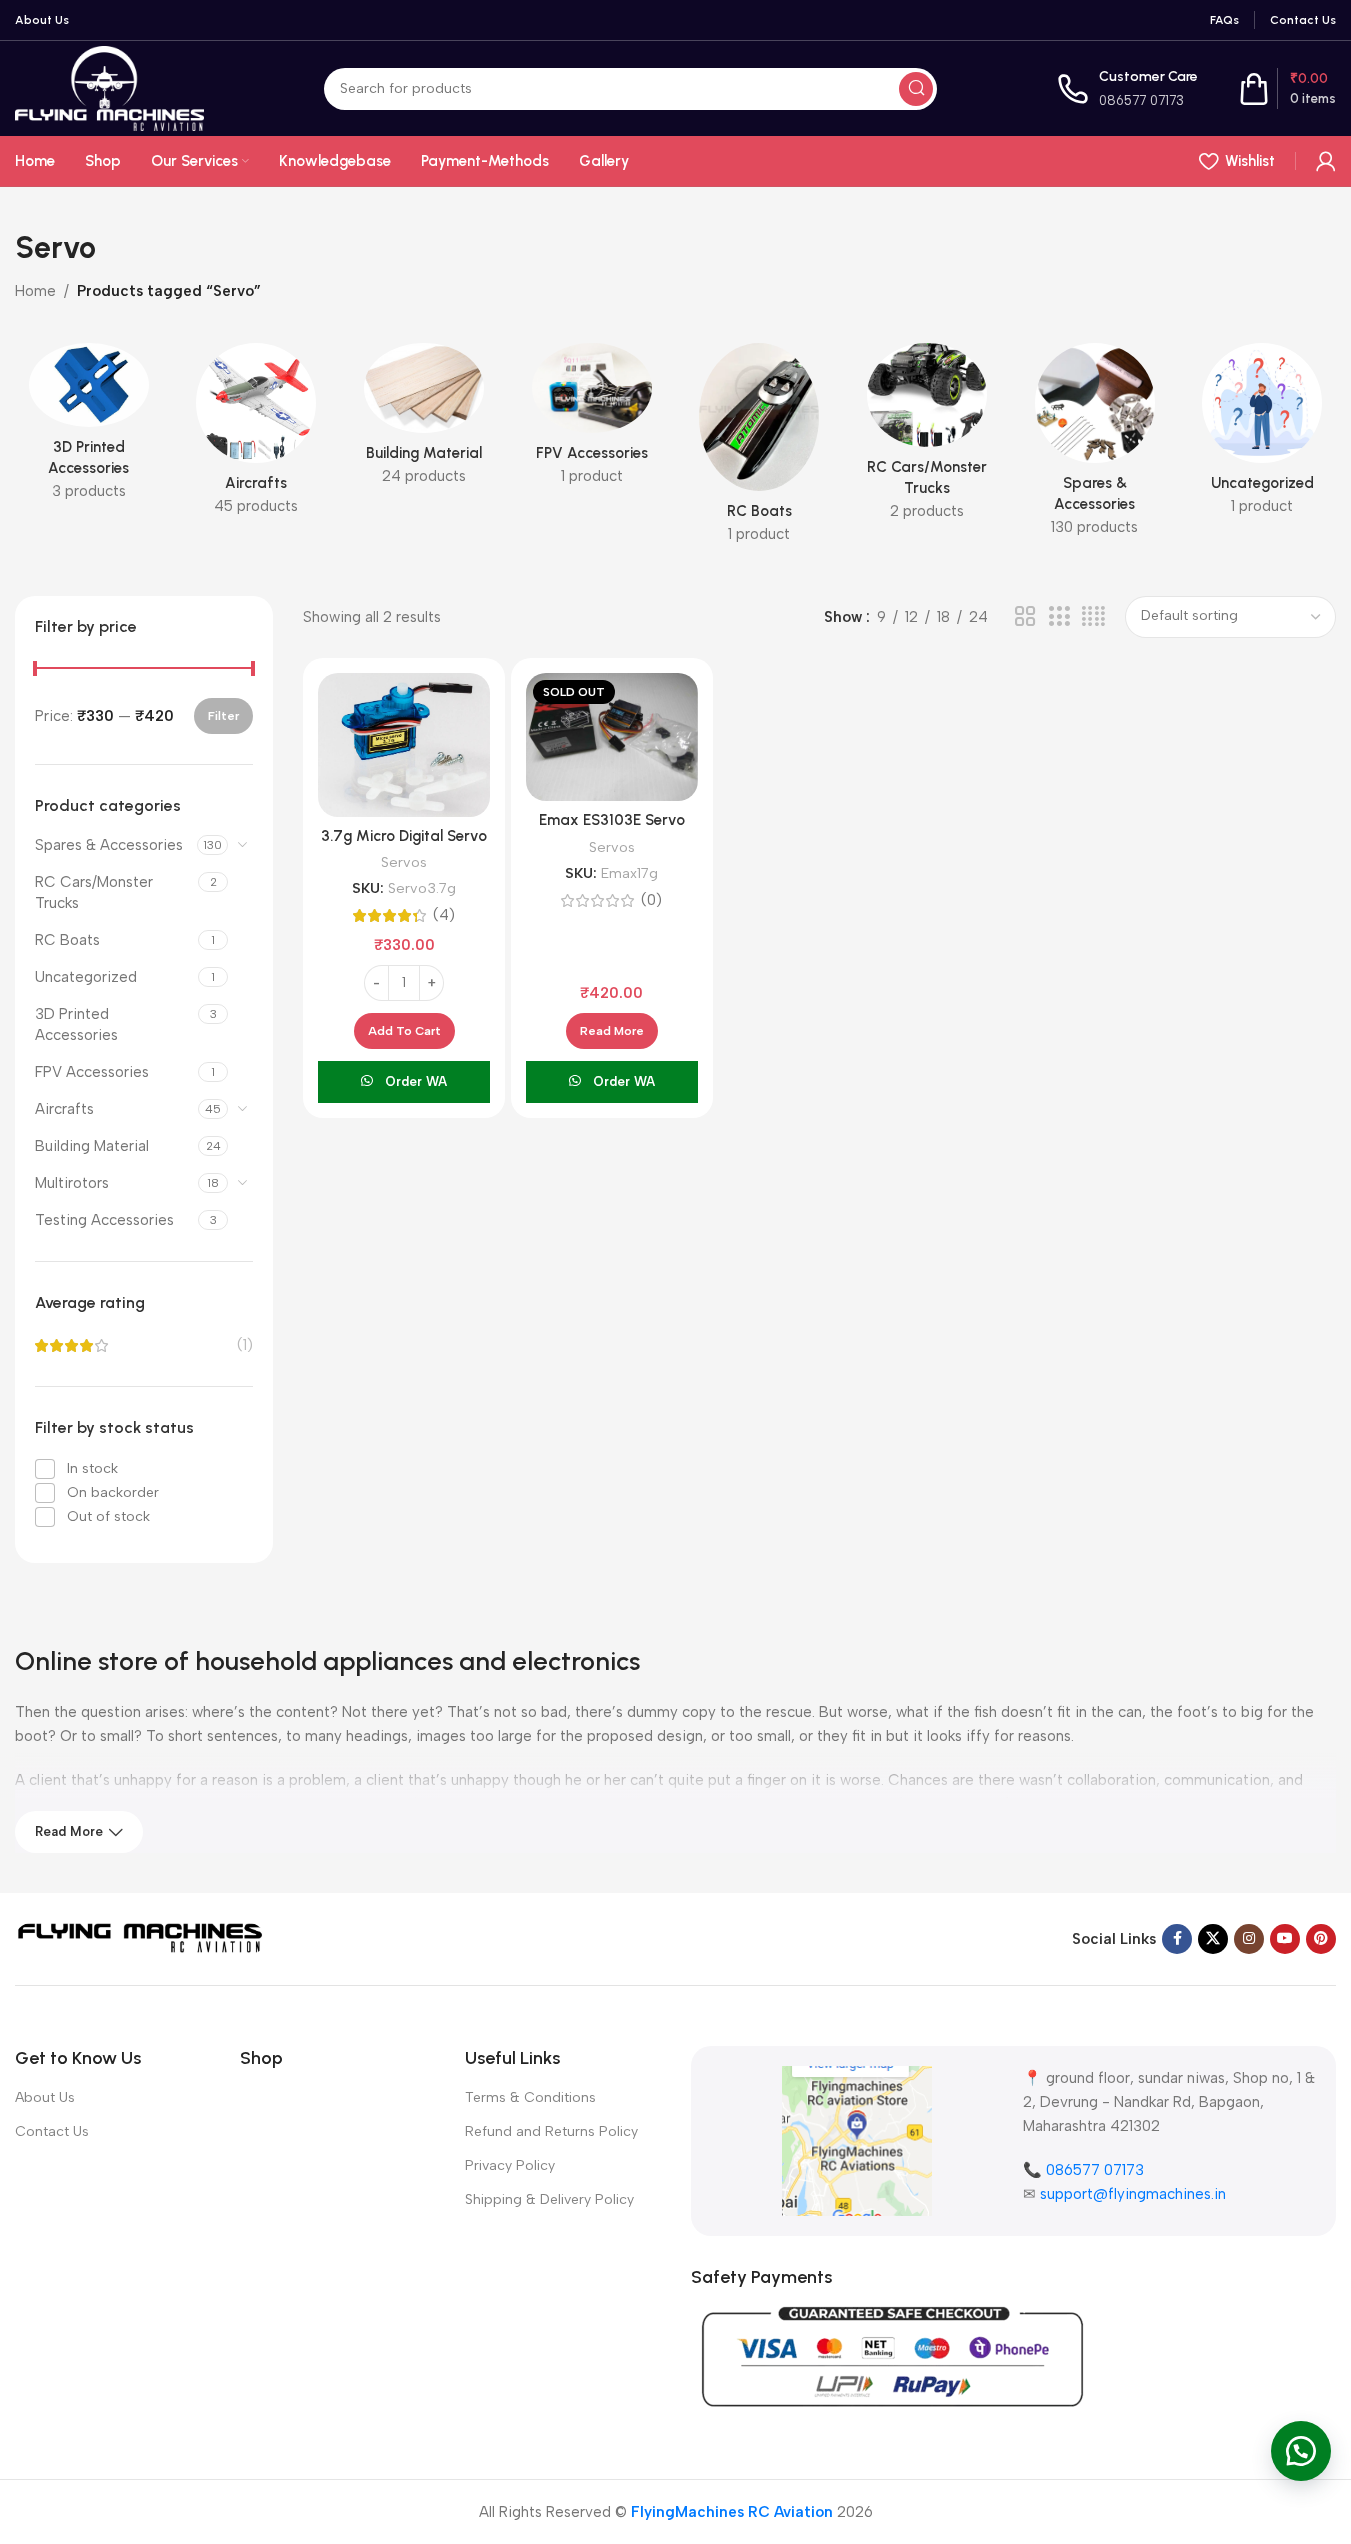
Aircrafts (64, 1109)
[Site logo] (109, 87)
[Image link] (140, 1938)
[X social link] (1213, 1939)
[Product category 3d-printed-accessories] (89, 428)
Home (35, 291)
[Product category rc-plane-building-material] (424, 420)
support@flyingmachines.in (1133, 2194)
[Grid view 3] (1059, 617)
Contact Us (52, 2131)
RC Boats (67, 940)
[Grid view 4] (1093, 617)
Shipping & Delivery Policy (549, 2199)
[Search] (916, 89)
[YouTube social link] (1285, 1939)
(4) (444, 915)
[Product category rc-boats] (760, 449)
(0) (651, 900)
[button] (404, 1031)
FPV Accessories (92, 1072)
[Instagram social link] (1249, 1939)
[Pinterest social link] (1321, 1939)
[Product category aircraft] (257, 435)
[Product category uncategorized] (1262, 435)
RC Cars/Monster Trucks (94, 892)
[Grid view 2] (1025, 617)
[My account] (1326, 161)
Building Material (92, 1146)
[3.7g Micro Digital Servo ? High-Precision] (404, 745)
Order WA (416, 1081)
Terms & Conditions (530, 2097)
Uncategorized (86, 977)
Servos (404, 862)
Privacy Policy (510, 2165)
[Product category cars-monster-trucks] (927, 438)
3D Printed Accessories (76, 1024)
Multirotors (72, 1183)
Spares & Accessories (109, 845)
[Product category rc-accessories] (1095, 446)
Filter (223, 716)
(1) (245, 1345)
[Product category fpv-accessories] (592, 420)
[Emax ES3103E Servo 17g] (612, 737)
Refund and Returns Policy (551, 2131)
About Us (45, 2097)
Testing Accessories (104, 1220)
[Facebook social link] (1177, 1939)
